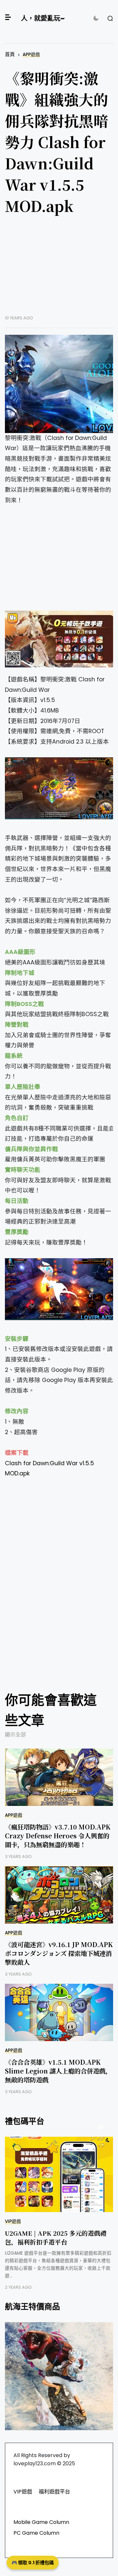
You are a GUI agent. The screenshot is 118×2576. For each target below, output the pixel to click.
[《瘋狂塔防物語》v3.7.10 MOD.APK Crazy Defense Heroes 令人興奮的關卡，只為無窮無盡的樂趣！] (60, 1777)
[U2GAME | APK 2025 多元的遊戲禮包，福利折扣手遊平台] (59, 2174)
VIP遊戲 (13, 2221)
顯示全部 (15, 1735)
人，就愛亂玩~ (43, 18)
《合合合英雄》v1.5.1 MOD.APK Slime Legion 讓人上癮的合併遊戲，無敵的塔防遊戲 (58, 2071)
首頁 (10, 54)
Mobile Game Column (41, 2522)
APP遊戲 (31, 55)
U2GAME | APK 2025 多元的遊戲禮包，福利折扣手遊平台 (56, 2237)
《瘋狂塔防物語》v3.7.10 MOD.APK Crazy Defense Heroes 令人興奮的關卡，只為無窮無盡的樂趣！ (58, 1836)
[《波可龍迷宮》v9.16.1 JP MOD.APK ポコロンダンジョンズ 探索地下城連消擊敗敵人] (60, 1895)
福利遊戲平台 (54, 2492)
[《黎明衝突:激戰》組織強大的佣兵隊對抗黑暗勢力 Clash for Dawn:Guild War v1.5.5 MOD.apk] (60, 384)
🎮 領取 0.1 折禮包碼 (33, 2563)
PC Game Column (36, 2533)
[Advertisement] (60, 270)
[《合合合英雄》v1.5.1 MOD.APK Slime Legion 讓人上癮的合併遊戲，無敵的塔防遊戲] (60, 2012)
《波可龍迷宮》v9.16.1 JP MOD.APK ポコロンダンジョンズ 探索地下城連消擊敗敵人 (59, 1953)
